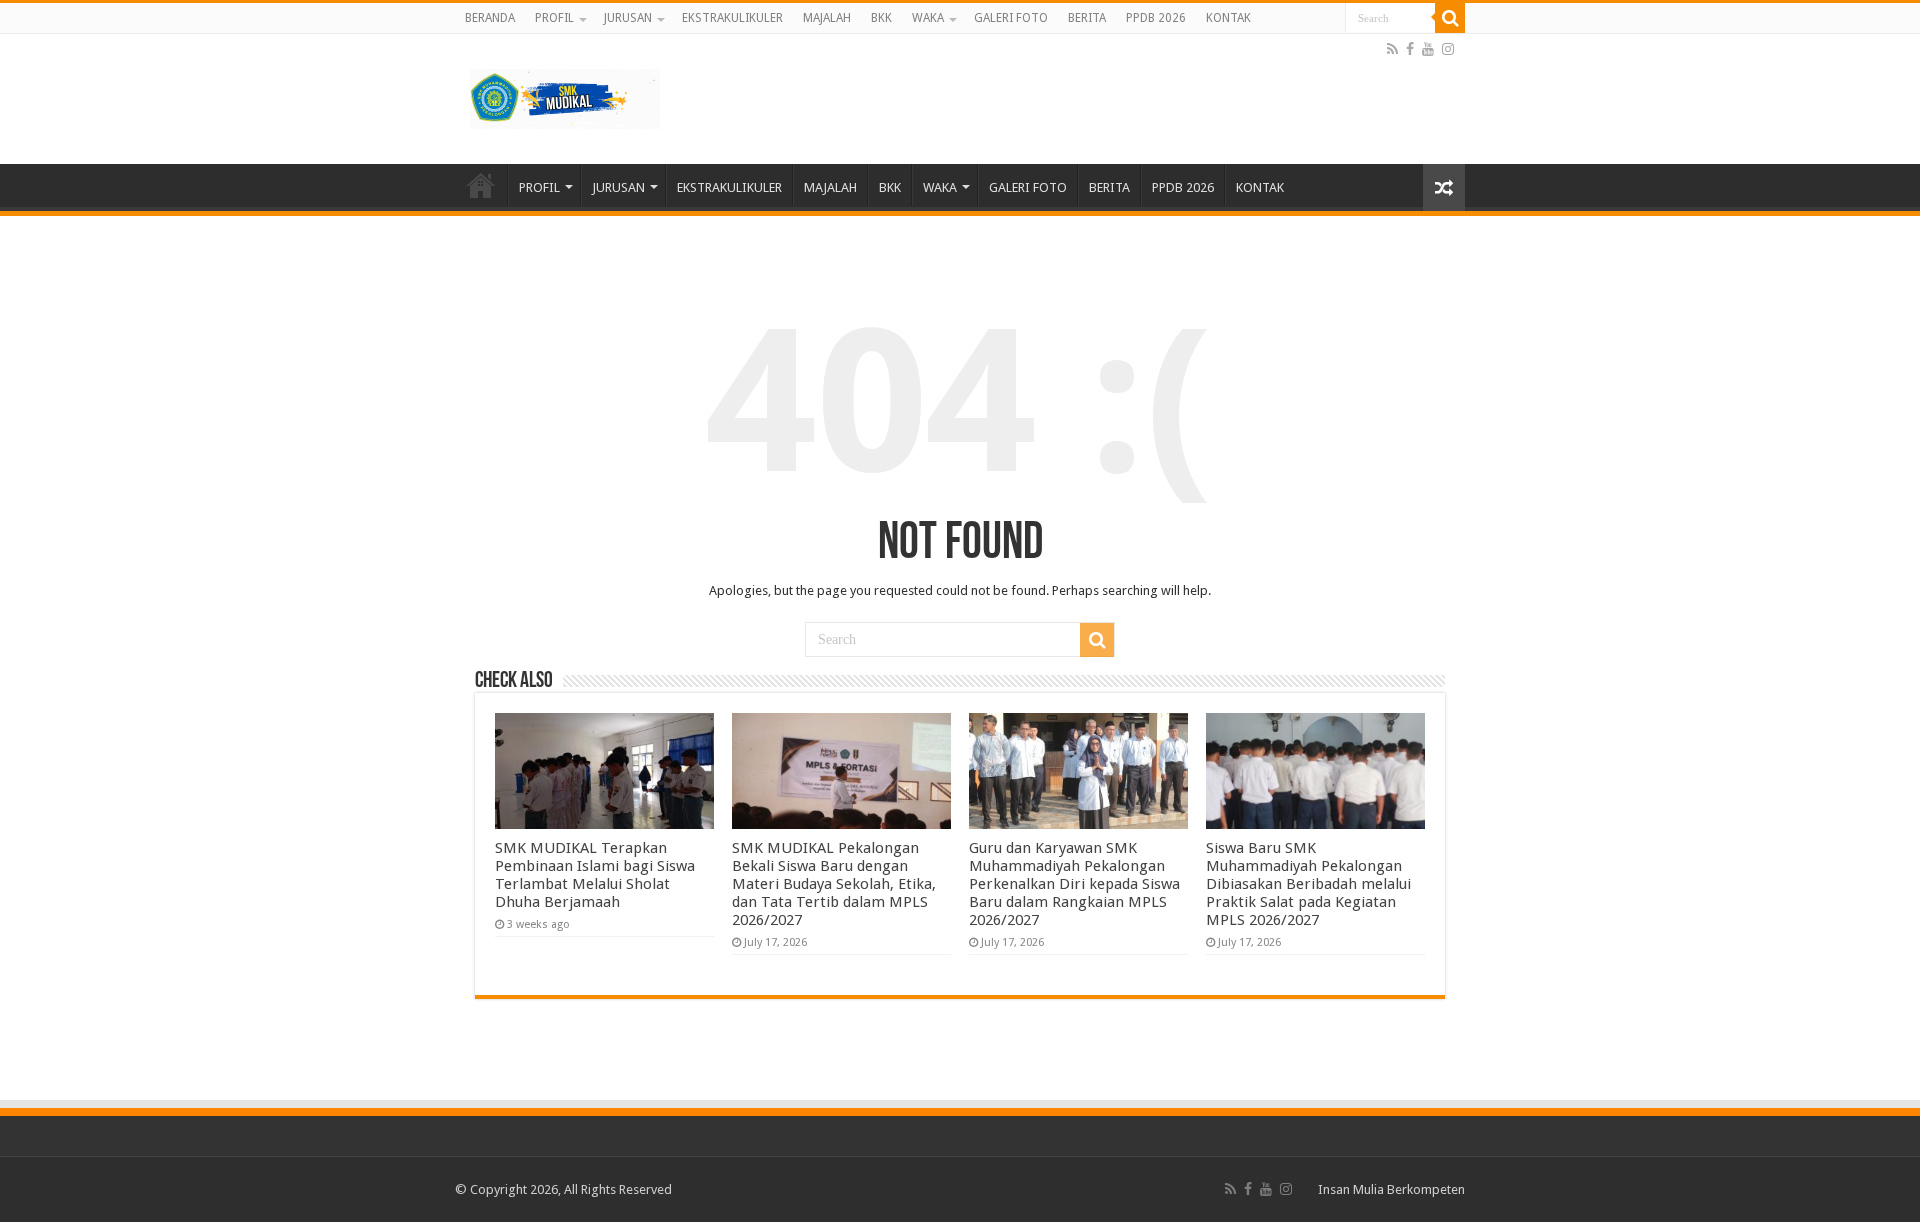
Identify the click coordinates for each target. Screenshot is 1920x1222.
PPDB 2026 (1156, 18)
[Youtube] (1428, 49)
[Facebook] (1410, 49)
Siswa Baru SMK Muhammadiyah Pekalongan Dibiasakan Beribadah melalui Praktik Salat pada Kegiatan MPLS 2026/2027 (1308, 884)
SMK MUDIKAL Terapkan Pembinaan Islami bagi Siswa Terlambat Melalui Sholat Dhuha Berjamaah (595, 875)
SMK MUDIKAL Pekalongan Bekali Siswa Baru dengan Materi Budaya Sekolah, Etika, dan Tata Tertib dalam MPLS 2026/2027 (834, 884)
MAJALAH (827, 18)
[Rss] (1392, 49)
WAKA (928, 18)
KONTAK (1228, 18)
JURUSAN (628, 18)
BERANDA (490, 18)
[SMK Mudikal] (565, 95)
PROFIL (554, 18)
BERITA (1087, 18)
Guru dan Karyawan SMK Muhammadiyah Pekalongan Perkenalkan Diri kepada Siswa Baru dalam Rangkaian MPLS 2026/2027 (1074, 884)
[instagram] (1448, 49)
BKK (881, 18)
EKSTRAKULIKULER (732, 18)
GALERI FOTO (1011, 18)
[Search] (1450, 18)
